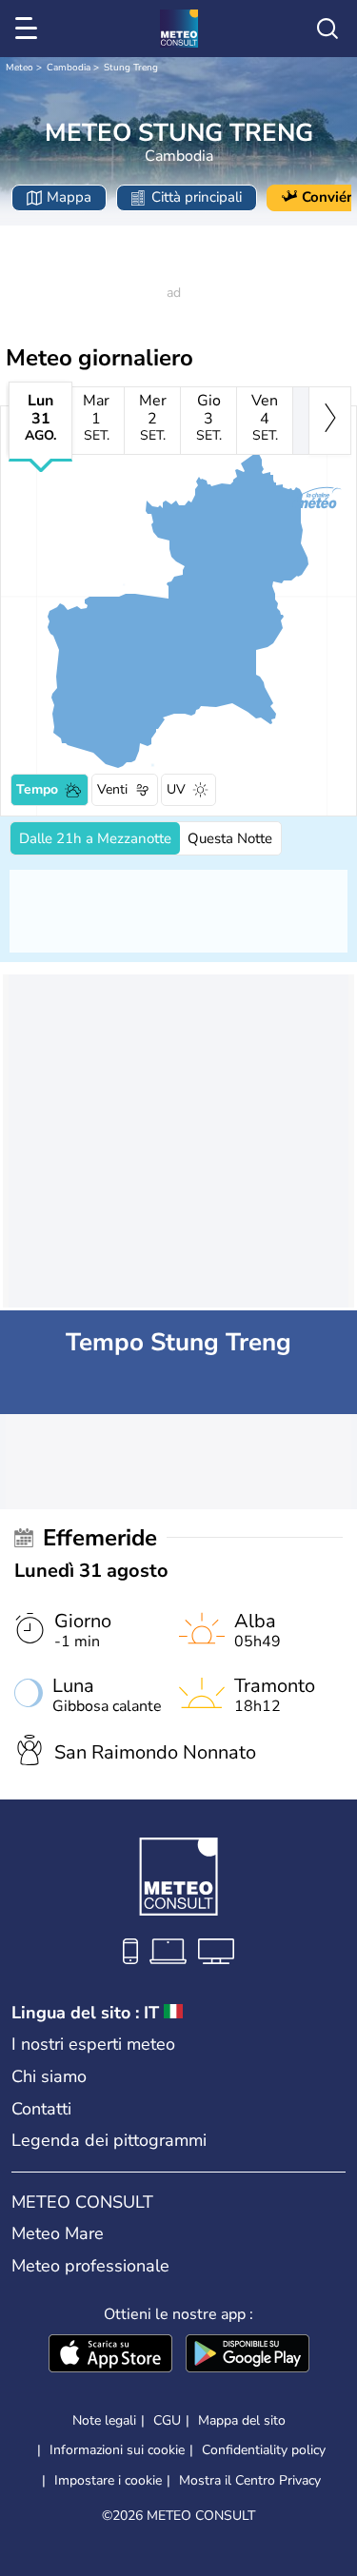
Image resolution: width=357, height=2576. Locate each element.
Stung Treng (131, 68)
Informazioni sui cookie (117, 2450)
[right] (330, 421)
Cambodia (69, 68)
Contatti (41, 2109)
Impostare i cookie (108, 2481)
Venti (112, 789)
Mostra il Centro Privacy (250, 2481)
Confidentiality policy (264, 2450)
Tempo (37, 789)
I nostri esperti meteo (93, 2044)
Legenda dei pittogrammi (109, 2140)
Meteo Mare (58, 2233)
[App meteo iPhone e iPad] (110, 2355)
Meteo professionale (90, 2266)
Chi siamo (49, 2076)
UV (176, 789)
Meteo (20, 68)
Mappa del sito (242, 2420)
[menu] (30, 29)
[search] (327, 29)
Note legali (104, 2420)
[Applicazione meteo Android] (248, 2355)
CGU (167, 2420)
